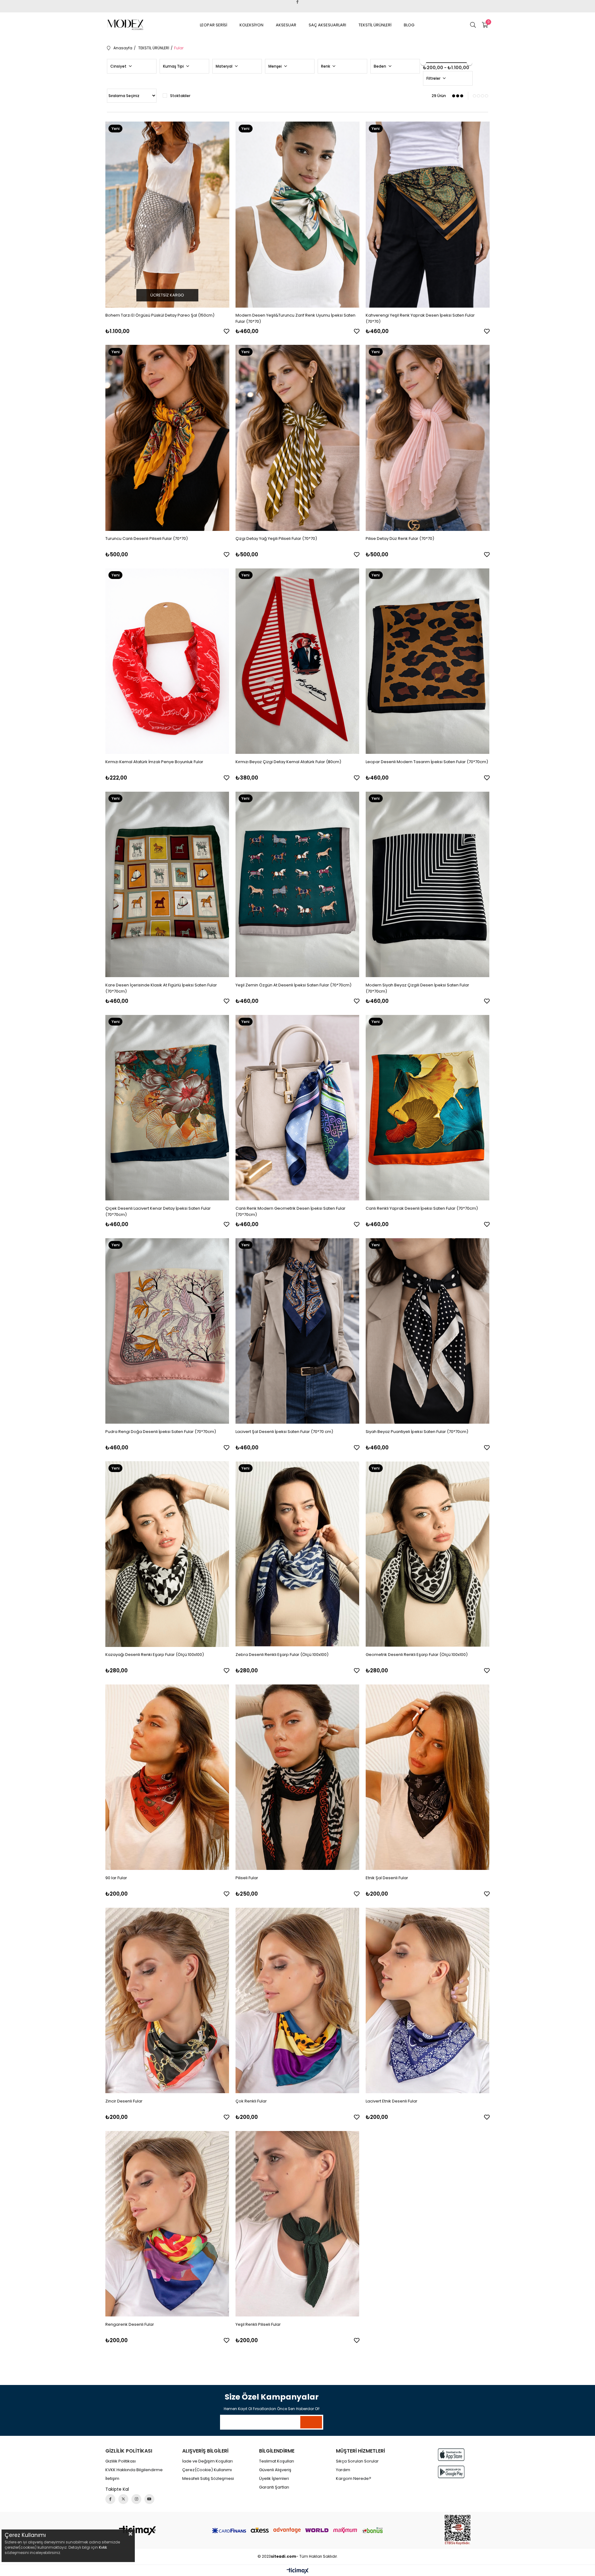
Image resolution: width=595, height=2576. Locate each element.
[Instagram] (136, 2499)
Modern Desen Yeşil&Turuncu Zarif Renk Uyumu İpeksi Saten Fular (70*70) (295, 318)
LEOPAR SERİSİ (214, 25)
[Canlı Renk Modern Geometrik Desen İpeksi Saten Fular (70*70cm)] (297, 1108)
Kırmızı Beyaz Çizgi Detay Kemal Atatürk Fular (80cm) (288, 762)
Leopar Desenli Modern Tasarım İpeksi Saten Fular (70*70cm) (427, 762)
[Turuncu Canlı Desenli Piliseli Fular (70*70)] (167, 438)
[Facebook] (110, 2499)
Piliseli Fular (247, 1878)
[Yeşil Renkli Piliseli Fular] (297, 2224)
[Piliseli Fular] (297, 1777)
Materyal (225, 66)
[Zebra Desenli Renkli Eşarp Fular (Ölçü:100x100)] (297, 1554)
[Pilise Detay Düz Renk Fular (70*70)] (428, 438)
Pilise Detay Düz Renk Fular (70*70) (400, 538)
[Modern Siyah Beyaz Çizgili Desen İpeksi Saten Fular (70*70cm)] (428, 884)
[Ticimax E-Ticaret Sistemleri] (298, 2571)
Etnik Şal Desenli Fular (387, 1878)
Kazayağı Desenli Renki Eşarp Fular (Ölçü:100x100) (155, 1655)
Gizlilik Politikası (121, 2461)
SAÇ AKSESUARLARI (327, 25)
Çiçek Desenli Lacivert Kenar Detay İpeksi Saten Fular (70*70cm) (158, 1211)
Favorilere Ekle (227, 331)
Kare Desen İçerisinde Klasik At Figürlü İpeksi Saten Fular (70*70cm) (161, 988)
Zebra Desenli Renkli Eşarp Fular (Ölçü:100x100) (282, 1655)
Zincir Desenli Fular (124, 2101)
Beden (380, 66)
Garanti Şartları (274, 2487)
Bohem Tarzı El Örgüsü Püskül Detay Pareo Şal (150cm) (160, 315)
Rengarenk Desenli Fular (130, 2324)
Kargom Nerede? (354, 2479)
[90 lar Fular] (167, 1777)
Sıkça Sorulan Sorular (357, 2461)
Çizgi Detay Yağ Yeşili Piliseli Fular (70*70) (276, 538)
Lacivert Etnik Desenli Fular (392, 2101)
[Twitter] (123, 2499)
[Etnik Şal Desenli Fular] (428, 1777)
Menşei (275, 66)
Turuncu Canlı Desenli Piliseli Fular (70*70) (147, 538)
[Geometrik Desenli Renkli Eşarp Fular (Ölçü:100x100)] (428, 1554)
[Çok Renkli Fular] (297, 2000)
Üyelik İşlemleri (274, 2479)
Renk (326, 66)
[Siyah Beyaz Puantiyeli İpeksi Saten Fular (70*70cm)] (428, 1331)
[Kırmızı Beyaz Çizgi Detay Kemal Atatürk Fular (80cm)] (297, 661)
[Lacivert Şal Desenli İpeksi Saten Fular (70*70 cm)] (297, 1331)
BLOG (409, 25)
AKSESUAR (286, 25)
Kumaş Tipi (174, 66)
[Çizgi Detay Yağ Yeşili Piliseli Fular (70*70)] (297, 438)
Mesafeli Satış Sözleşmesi (208, 2479)
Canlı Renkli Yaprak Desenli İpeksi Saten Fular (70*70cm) (422, 1208)
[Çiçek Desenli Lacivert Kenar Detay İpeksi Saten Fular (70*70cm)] (167, 1108)
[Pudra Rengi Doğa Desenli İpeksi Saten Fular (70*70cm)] (167, 1331)
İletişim (112, 2479)
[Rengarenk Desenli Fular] (167, 2224)
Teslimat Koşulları (277, 2461)
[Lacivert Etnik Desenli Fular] (428, 2000)
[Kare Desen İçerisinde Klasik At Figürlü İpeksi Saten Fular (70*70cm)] (167, 884)
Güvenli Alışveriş (275, 2470)
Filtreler (434, 78)
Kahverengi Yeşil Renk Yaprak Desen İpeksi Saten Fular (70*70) (420, 318)
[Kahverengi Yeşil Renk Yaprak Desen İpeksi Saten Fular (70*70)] (428, 215)
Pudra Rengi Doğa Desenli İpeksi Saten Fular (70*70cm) (161, 1432)
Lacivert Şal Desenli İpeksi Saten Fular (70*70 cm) (284, 1432)
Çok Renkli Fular (251, 2101)
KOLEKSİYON (251, 25)
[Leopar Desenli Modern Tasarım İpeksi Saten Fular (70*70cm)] (428, 661)
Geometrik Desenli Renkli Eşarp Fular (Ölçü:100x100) (417, 1655)
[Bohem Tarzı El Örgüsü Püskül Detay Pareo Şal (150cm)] (167, 215)
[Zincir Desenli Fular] (167, 2000)
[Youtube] (149, 2499)
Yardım (343, 2470)
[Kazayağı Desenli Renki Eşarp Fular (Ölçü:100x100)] (167, 1554)
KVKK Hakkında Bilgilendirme (134, 2470)
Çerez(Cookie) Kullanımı (207, 2470)
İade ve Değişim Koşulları (207, 2461)
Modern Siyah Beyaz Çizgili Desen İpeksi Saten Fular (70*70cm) (417, 988)
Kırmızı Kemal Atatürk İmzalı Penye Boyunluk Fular (154, 762)
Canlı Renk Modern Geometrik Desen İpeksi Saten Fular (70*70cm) (291, 1211)
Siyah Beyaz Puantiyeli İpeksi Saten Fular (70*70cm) (417, 1432)
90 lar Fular (116, 1878)
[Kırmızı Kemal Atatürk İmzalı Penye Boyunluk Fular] (167, 661)
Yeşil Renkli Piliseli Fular (258, 2324)
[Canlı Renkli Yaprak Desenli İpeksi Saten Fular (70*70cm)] (428, 1108)
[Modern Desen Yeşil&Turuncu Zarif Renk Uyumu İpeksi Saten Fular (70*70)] (297, 215)
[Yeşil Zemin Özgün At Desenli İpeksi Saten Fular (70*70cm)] (297, 884)
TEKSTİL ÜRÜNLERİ (375, 25)
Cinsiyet (119, 66)
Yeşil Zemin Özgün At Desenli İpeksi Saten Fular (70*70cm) (293, 985)
